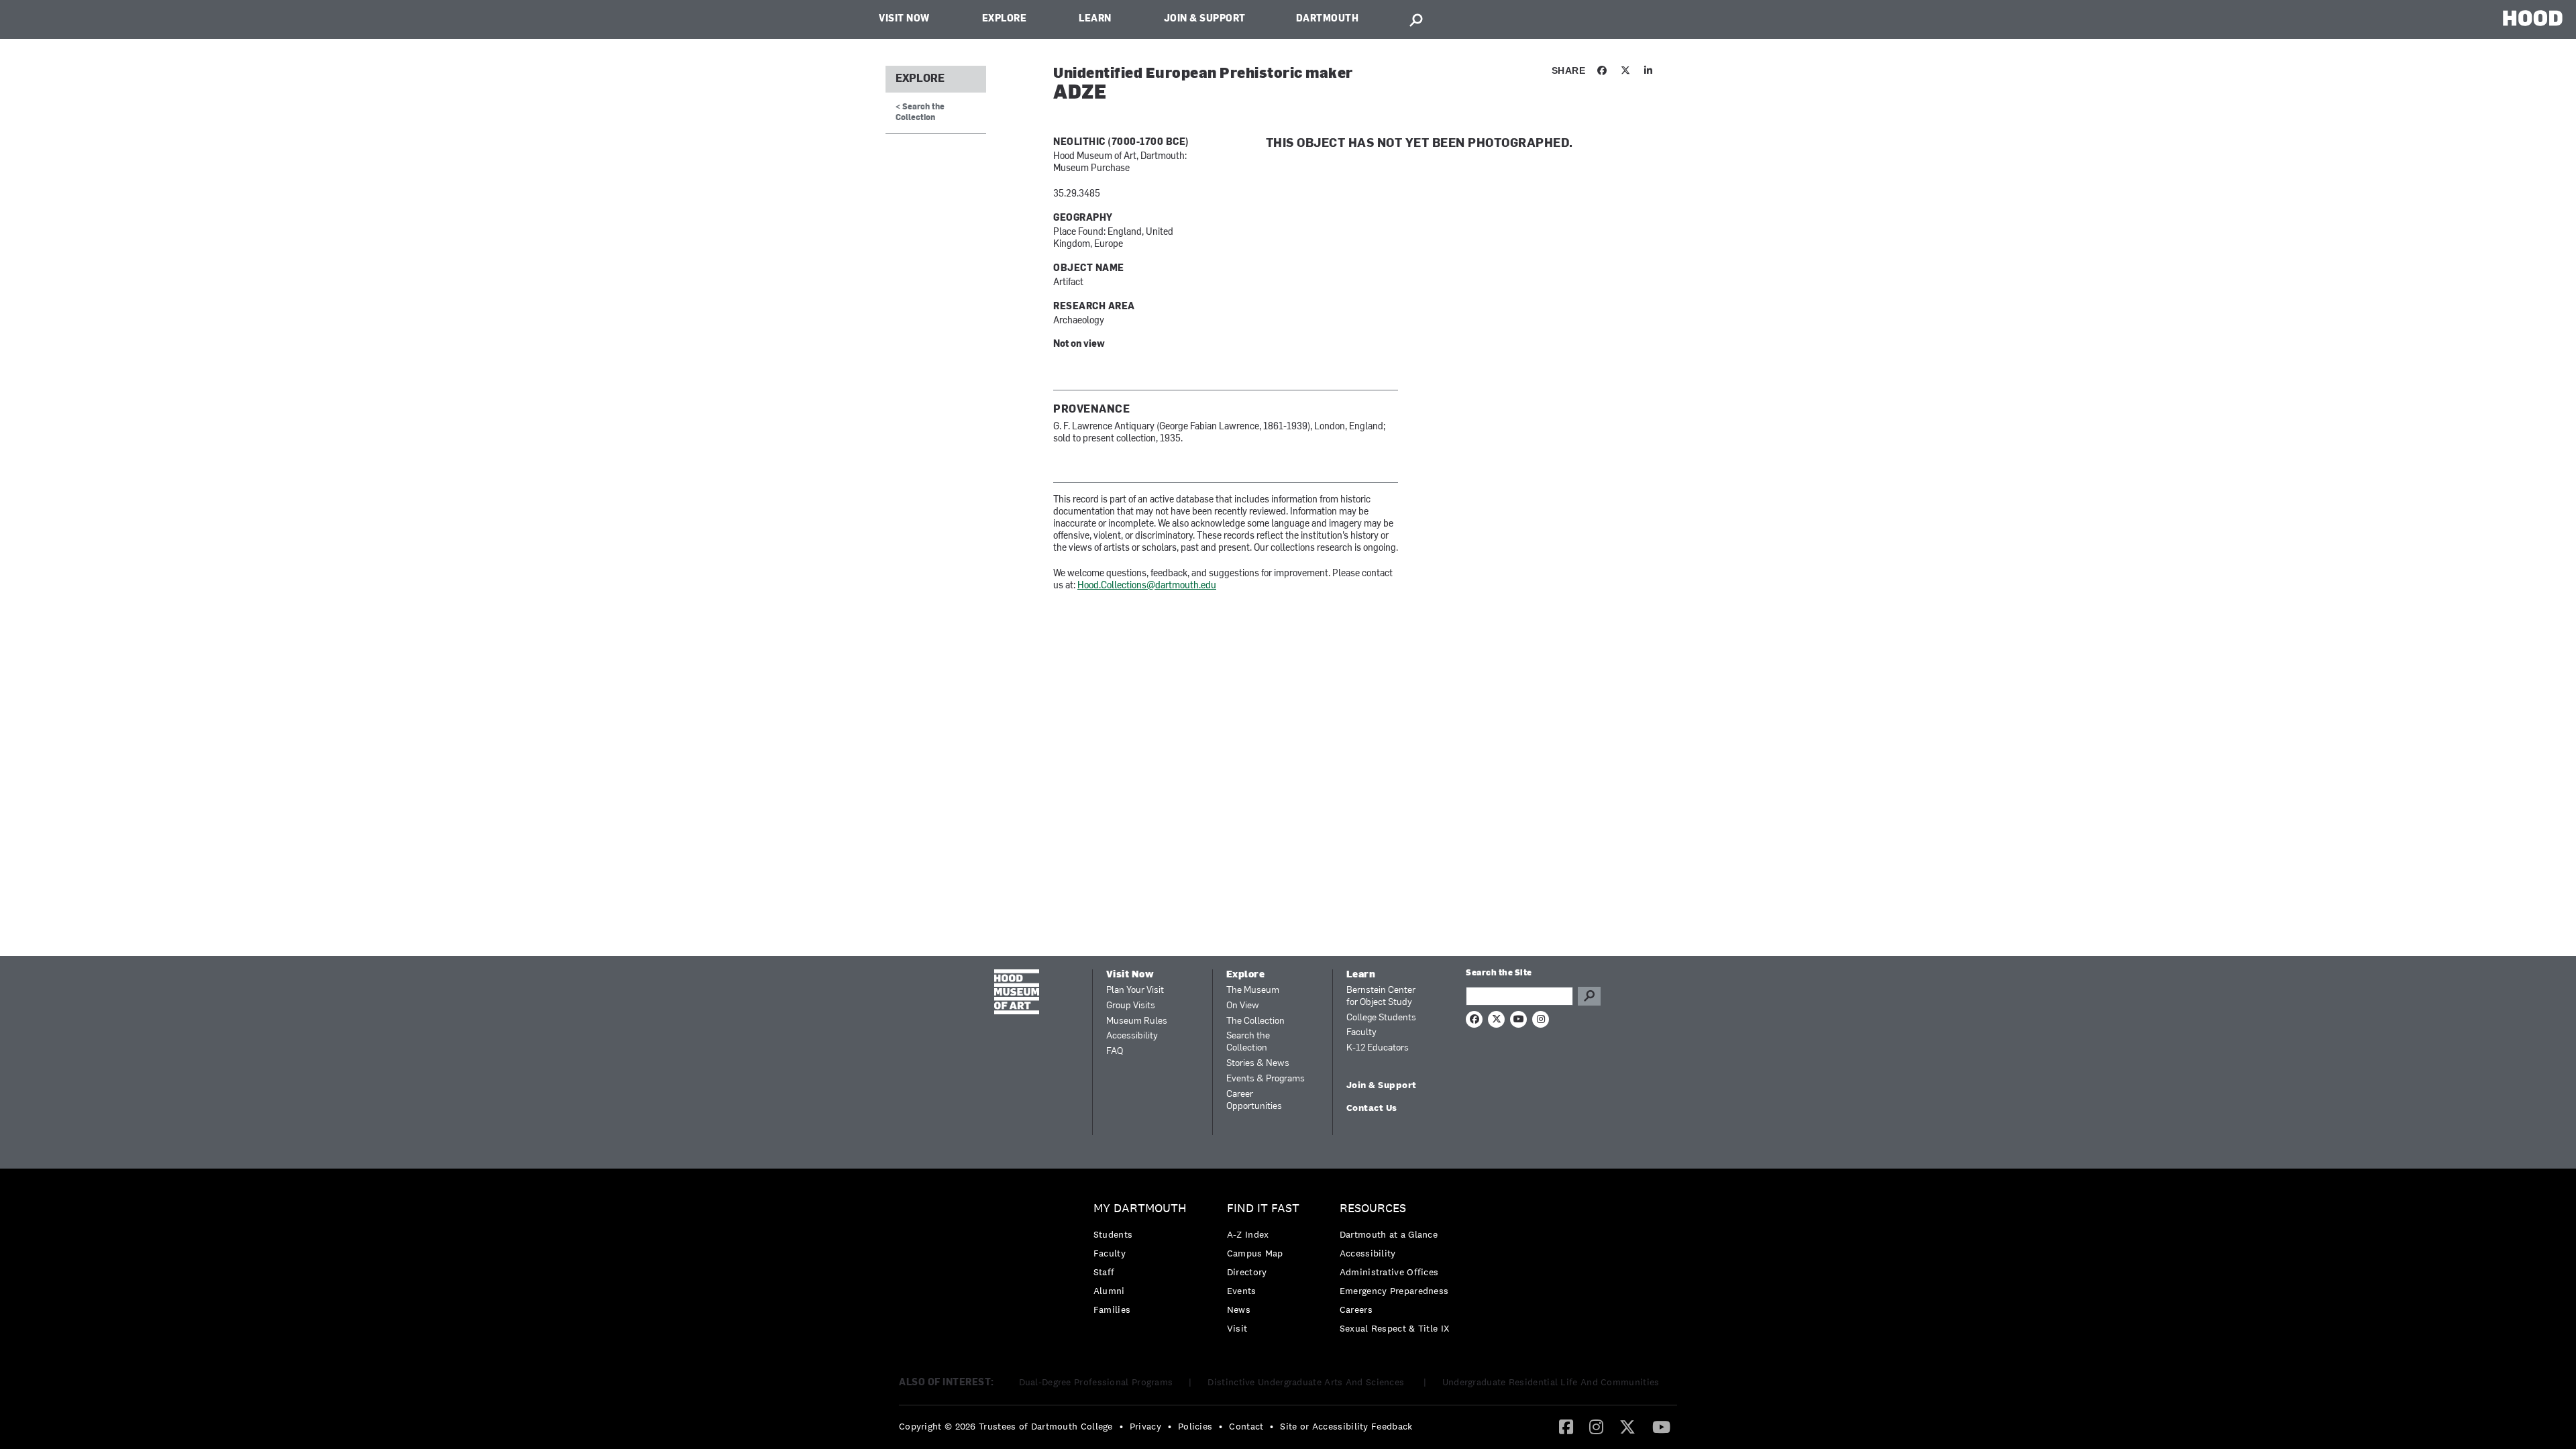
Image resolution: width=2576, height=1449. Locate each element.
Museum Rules (1137, 1021)
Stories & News (1258, 1064)
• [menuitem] (1121, 1426)
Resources (1373, 1209)
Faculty (1361, 1033)
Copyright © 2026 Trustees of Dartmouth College (1006, 1426)
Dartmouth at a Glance (1389, 1234)
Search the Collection (1248, 1042)
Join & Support (1205, 19)
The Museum (1253, 990)
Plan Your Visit (1135, 990)
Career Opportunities (1254, 1101)
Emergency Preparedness (1394, 1291)
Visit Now (904, 19)
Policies (1195, 1426)
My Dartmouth (1140, 1209)
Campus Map (1255, 1253)
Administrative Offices (1389, 1272)
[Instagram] (1596, 1426)
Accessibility (1132, 1036)
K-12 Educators (1378, 1048)
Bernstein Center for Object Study (1381, 997)
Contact (1246, 1426)
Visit (1237, 1328)
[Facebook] (1566, 1426)
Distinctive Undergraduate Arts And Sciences (1307, 1382)
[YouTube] (1661, 1426)
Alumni (1109, 1291)
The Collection (1255, 1021)
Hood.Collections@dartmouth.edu (1147, 586)
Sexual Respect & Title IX (1395, 1328)
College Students (1381, 1018)
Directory (1247, 1272)
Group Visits (1131, 1006)
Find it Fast (1263, 1209)
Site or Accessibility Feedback (1346, 1426)
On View (1243, 1006)
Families (1112, 1309)
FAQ (1115, 1052)
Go (1589, 996)
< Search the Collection (920, 112)
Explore (1005, 19)
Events (1242, 1291)
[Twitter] (1627, 1426)
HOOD (2533, 18)
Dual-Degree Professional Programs (1096, 1382)
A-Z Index (1248, 1234)
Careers (1356, 1309)
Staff (1104, 1272)
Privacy (1145, 1426)
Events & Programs (1266, 1079)
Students (1113, 1234)
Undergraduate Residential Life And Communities (1551, 1382)
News (1239, 1309)
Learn (1095, 19)
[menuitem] (1143, 1262)
